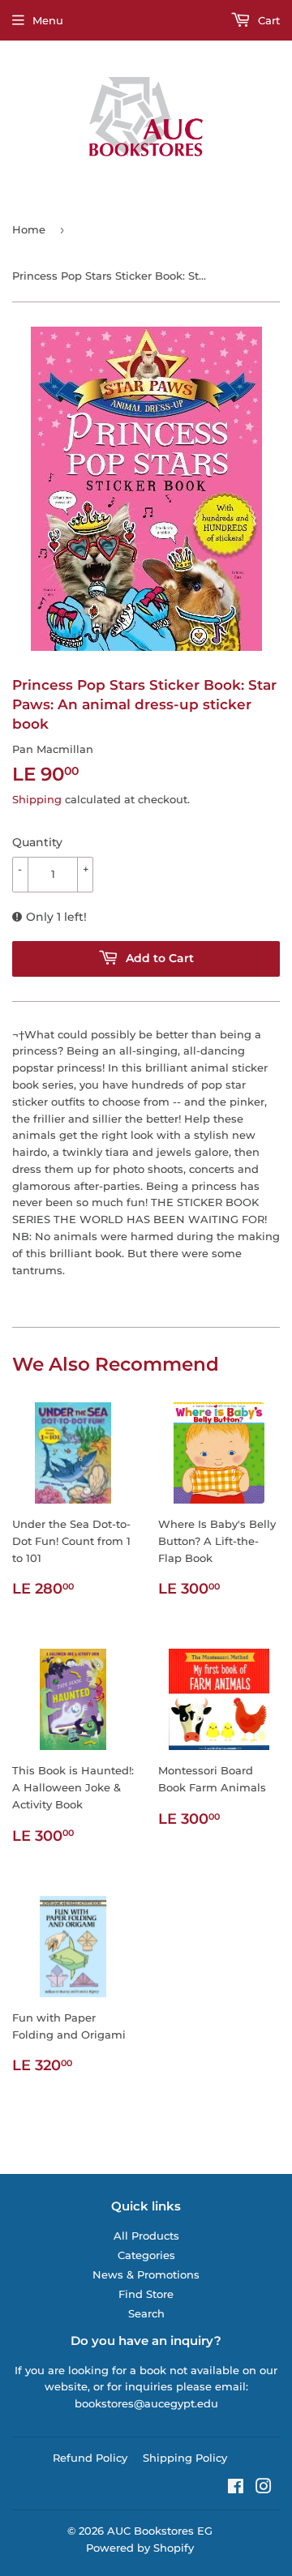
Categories (146, 2255)
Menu (48, 20)
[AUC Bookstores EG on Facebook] (236, 2488)
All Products (146, 2236)
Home (29, 229)
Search (146, 2313)
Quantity (37, 842)
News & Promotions (146, 2274)
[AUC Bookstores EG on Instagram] (264, 2488)
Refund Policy (90, 2458)
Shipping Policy (185, 2458)
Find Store (146, 2294)
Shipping (37, 799)
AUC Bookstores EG (160, 2531)
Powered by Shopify (140, 2548)
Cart (267, 20)
